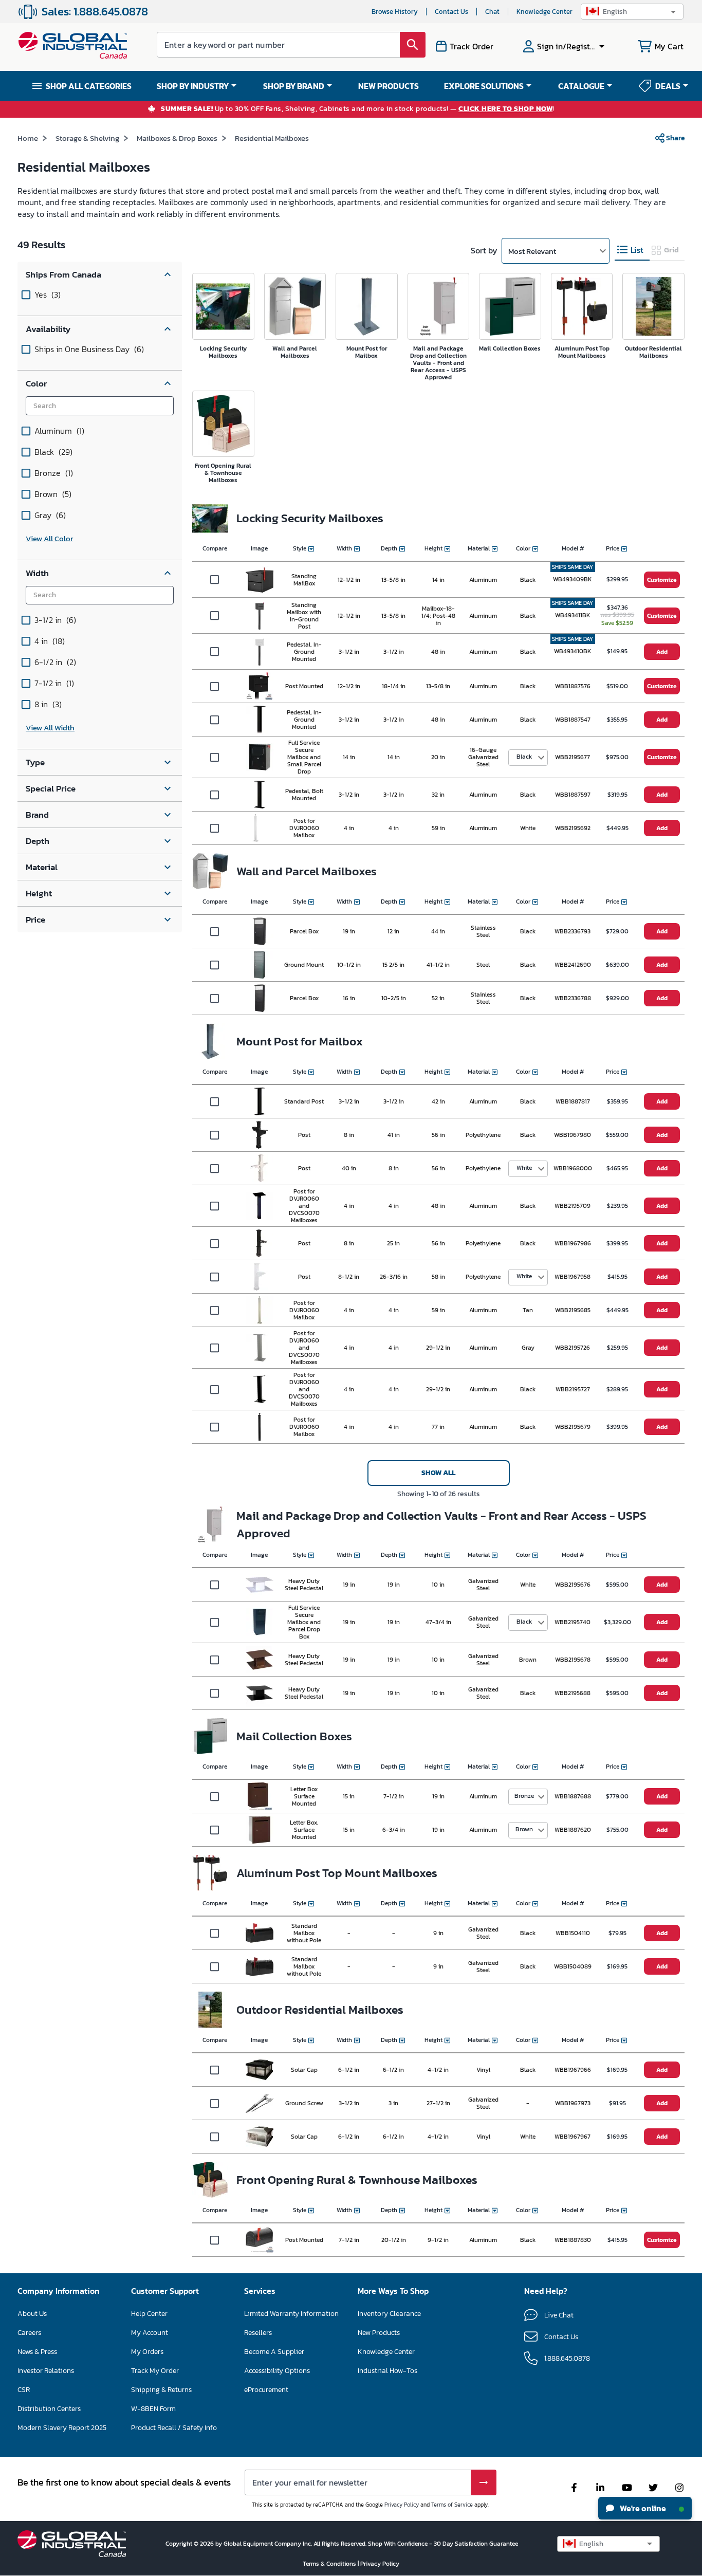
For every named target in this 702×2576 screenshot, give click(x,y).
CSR (24, 2390)
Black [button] (524, 757)
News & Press (37, 2352)
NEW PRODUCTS (389, 86)
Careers (29, 2333)
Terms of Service (452, 2505)
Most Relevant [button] (532, 251)
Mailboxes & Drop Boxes (177, 138)
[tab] (632, 250)
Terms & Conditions (330, 2564)
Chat (492, 12)
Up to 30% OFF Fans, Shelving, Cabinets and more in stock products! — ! (358, 109)
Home (28, 138)
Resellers (258, 2333)
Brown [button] (524, 1829)
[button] (632, 12)
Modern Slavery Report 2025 (62, 2428)
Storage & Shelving (87, 138)
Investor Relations (46, 2371)
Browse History (395, 12)
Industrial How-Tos (387, 2371)
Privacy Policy (402, 2505)
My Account (150, 2333)
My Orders (147, 2352)
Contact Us (451, 12)
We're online (642, 2508)
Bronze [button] (524, 1796)
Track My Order (155, 2371)
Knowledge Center (544, 12)
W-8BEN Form (153, 2409)
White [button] (524, 1168)
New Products (379, 2333)
